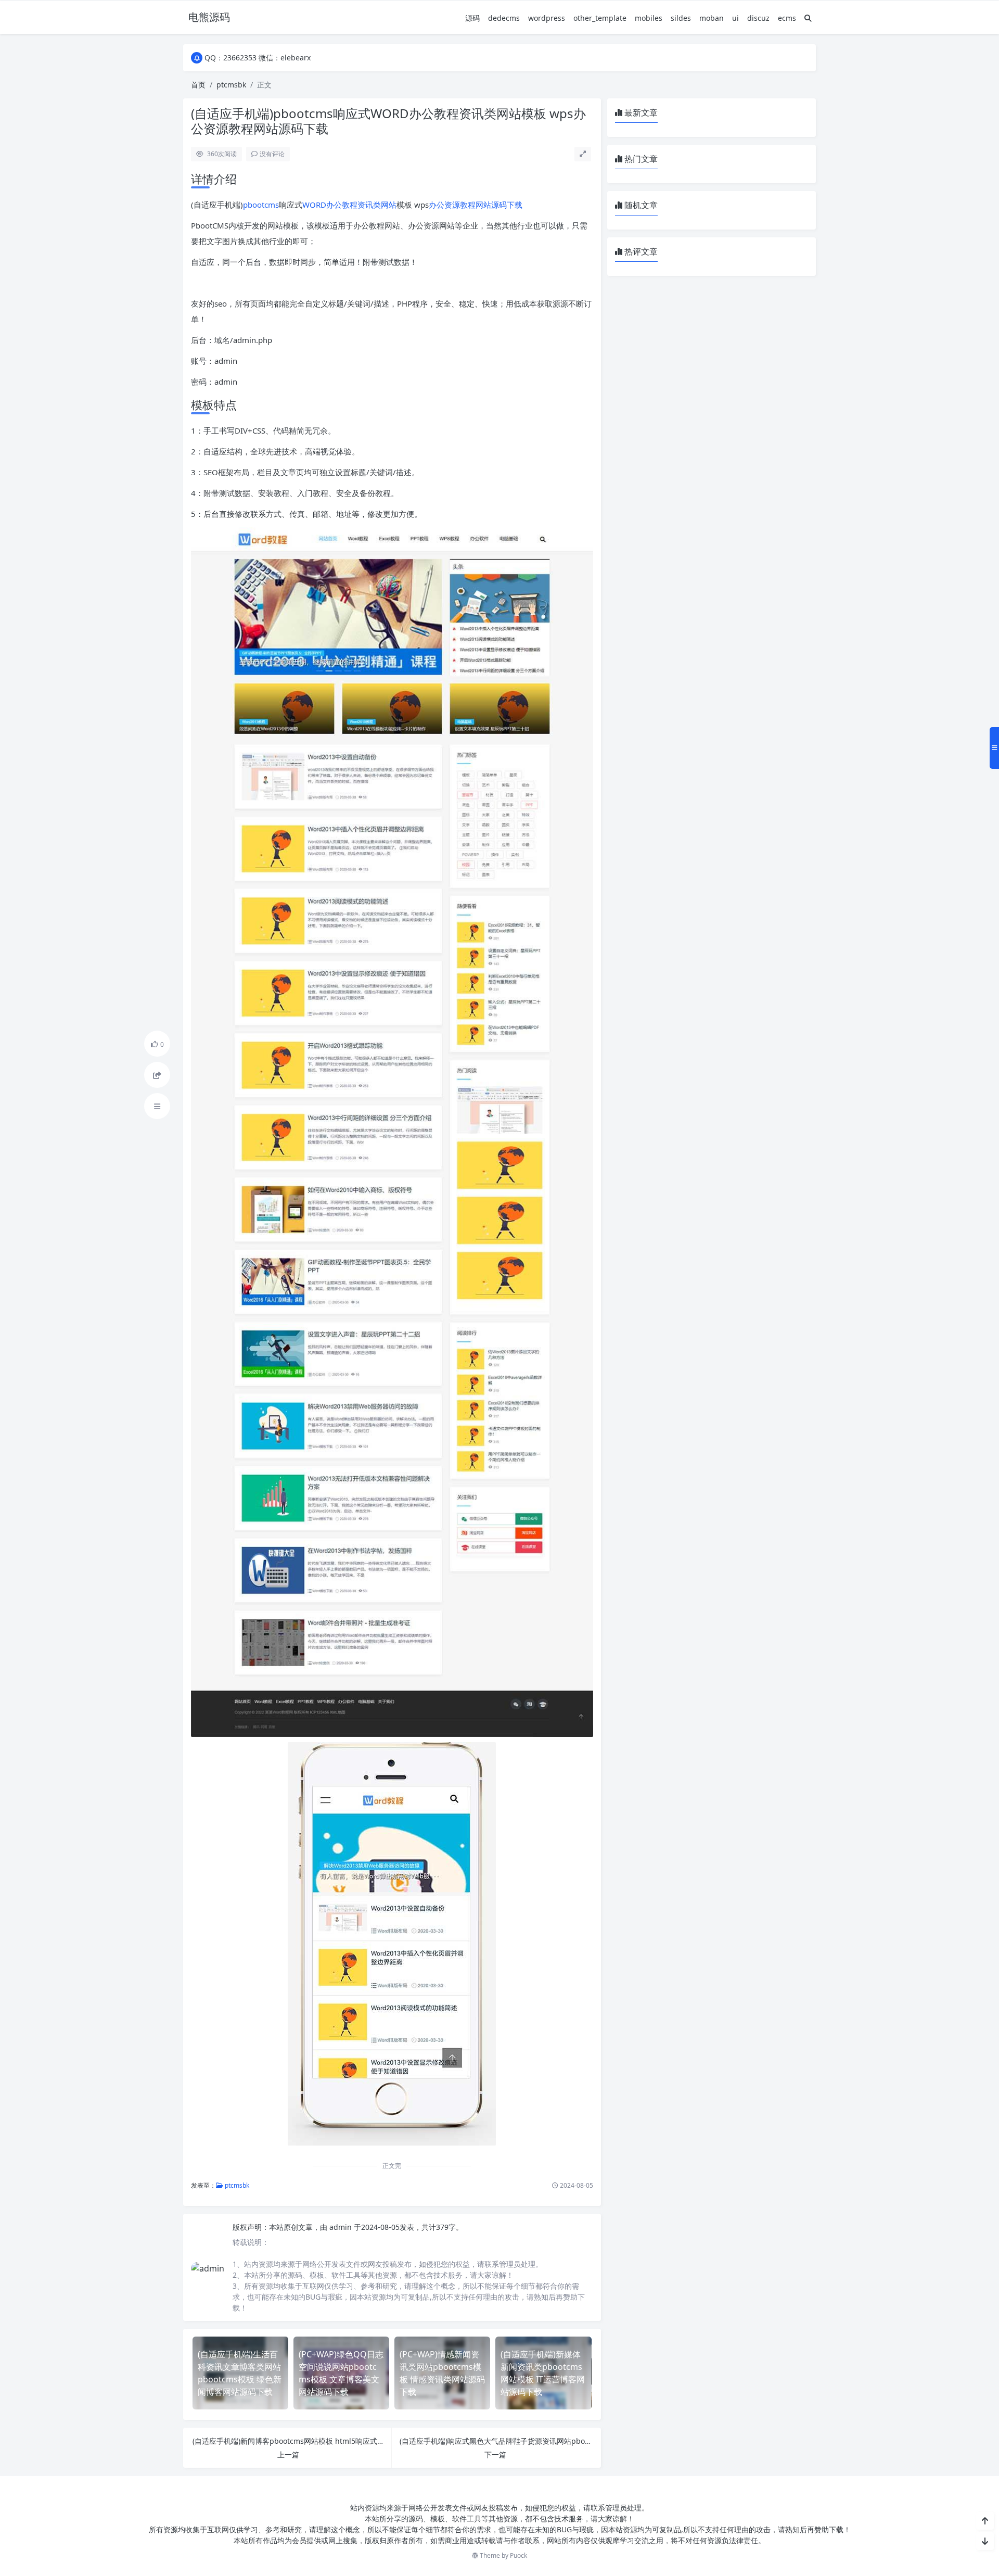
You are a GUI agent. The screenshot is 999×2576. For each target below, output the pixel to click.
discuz (758, 18)
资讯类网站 (377, 205)
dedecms (504, 18)
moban (712, 18)
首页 (198, 85)
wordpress (547, 18)
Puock (518, 2555)
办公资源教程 (452, 205)
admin (342, 2227)
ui (735, 18)
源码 (472, 18)
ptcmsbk (231, 85)
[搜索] (808, 18)
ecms (787, 18)
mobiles (649, 18)
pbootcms (261, 205)
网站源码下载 (499, 205)
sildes (681, 18)
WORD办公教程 (330, 205)
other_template (600, 18)
